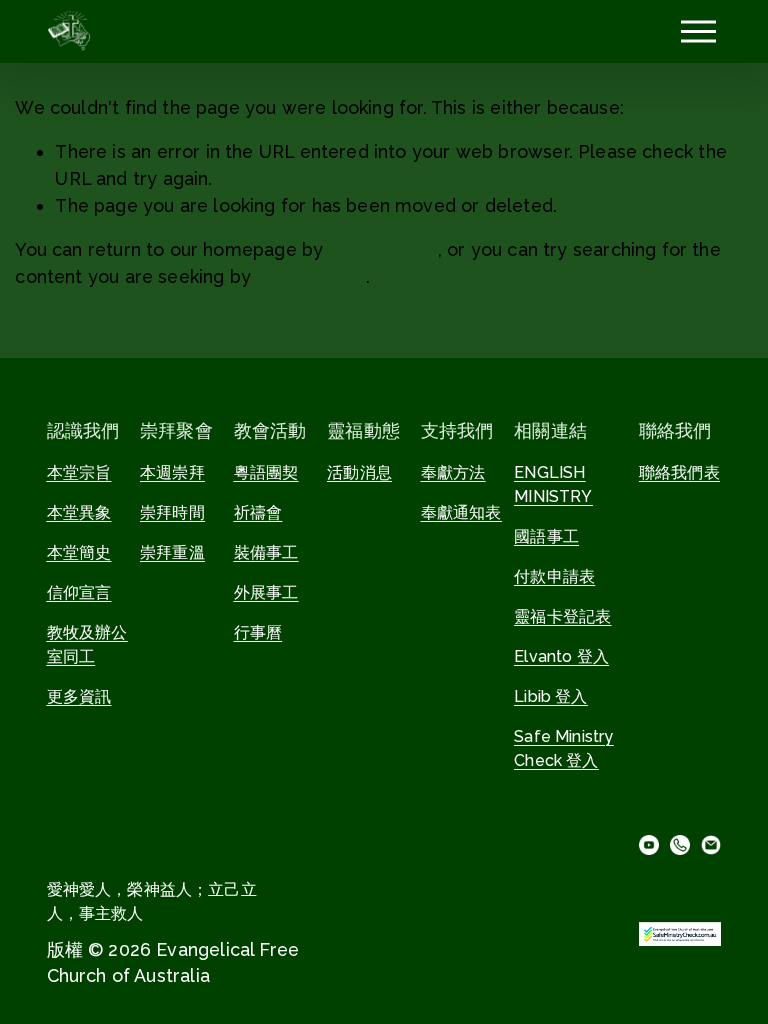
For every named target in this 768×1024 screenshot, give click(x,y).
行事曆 (258, 632)
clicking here (382, 249)
